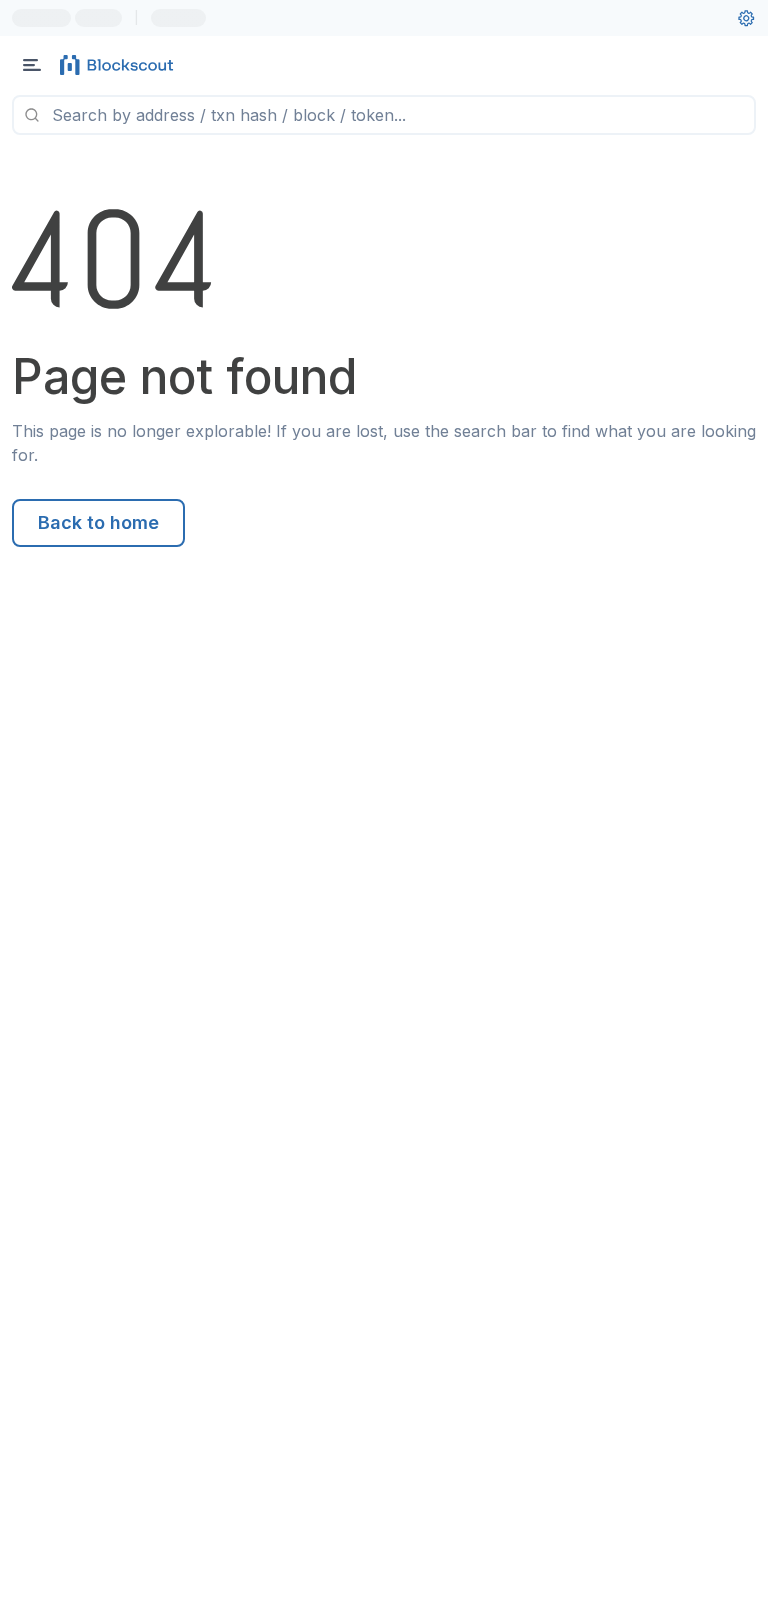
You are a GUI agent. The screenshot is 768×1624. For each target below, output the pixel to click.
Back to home (98, 522)
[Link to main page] (120, 65)
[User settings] (746, 18)
